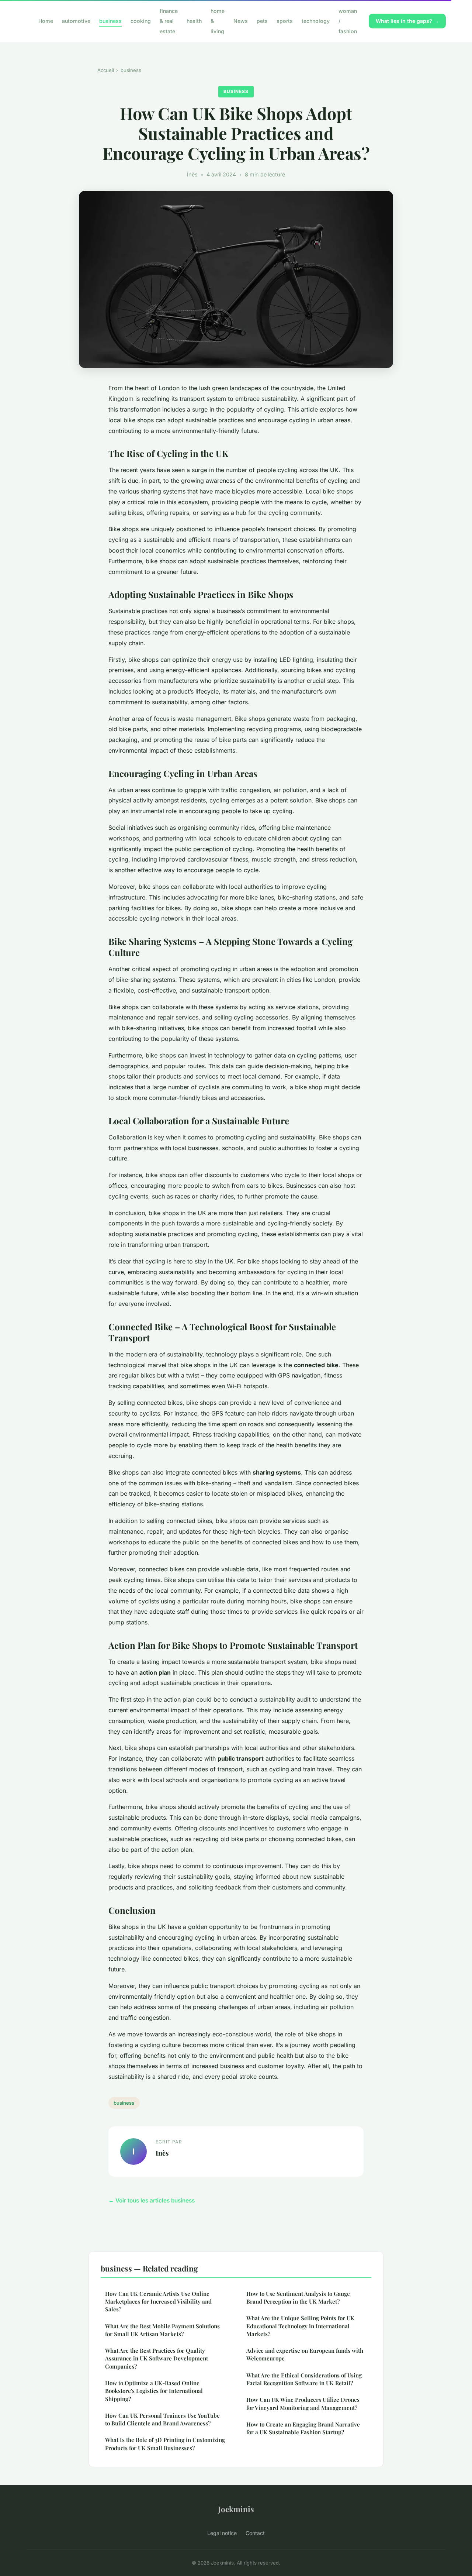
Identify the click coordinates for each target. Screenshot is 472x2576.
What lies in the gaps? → (407, 21)
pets (262, 21)
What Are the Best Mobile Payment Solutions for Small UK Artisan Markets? (162, 2330)
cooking (141, 21)
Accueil (106, 70)
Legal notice (222, 2533)
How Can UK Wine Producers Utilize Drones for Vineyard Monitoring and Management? (303, 2403)
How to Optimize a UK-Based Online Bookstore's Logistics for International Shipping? (154, 2391)
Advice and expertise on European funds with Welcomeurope (305, 2354)
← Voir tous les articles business (152, 2200)
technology (316, 21)
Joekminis (236, 2509)
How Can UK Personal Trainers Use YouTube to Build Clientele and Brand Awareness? (162, 2419)
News (241, 21)
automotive (76, 21)
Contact (255, 2533)
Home (46, 21)
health (194, 21)
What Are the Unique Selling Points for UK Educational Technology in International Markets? (300, 2326)
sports (285, 21)
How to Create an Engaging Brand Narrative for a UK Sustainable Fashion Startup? (303, 2428)
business (110, 21)
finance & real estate (169, 21)
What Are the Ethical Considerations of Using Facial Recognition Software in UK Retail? (304, 2379)
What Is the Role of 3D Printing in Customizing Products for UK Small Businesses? (165, 2444)
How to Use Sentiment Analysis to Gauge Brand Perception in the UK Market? (298, 2298)
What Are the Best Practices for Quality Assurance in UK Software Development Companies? (157, 2358)
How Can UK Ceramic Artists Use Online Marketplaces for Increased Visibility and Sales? (158, 2302)
